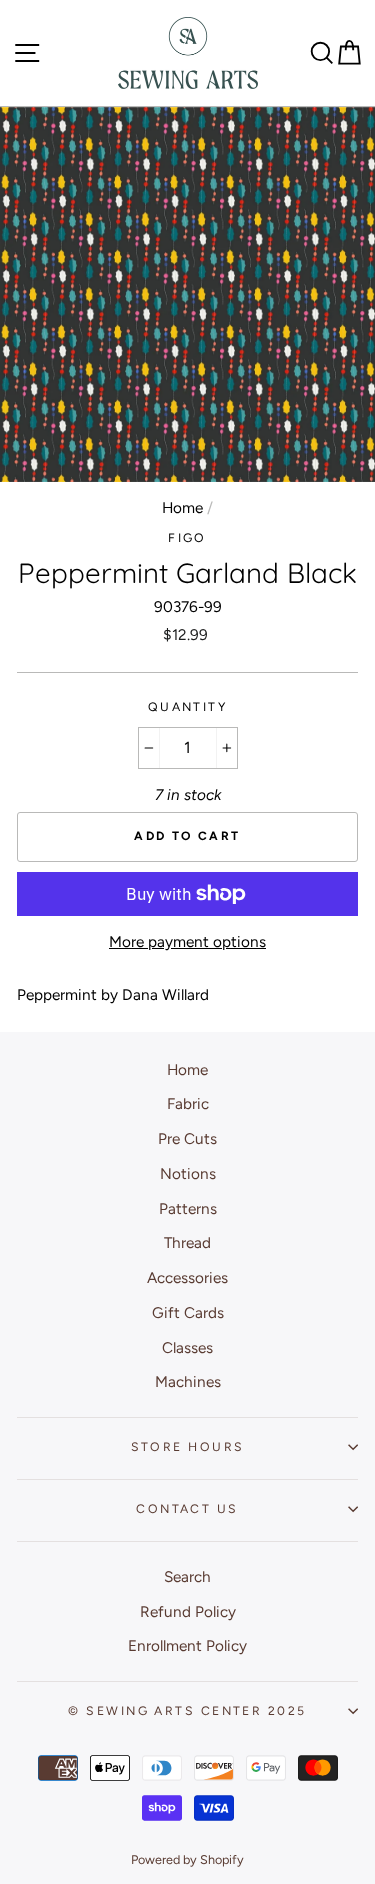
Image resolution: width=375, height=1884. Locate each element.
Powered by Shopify (187, 1859)
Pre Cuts (187, 1138)
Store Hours (188, 1446)
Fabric (188, 1103)
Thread (187, 1242)
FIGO (187, 537)
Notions (188, 1173)
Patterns (188, 1208)
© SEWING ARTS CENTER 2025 (187, 1710)
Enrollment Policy (187, 1645)
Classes (187, 1347)
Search (187, 1576)
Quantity (188, 706)
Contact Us (187, 1508)
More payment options (187, 941)
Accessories (187, 1277)
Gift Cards (188, 1312)
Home (182, 507)
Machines (188, 1381)
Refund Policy (188, 1611)
